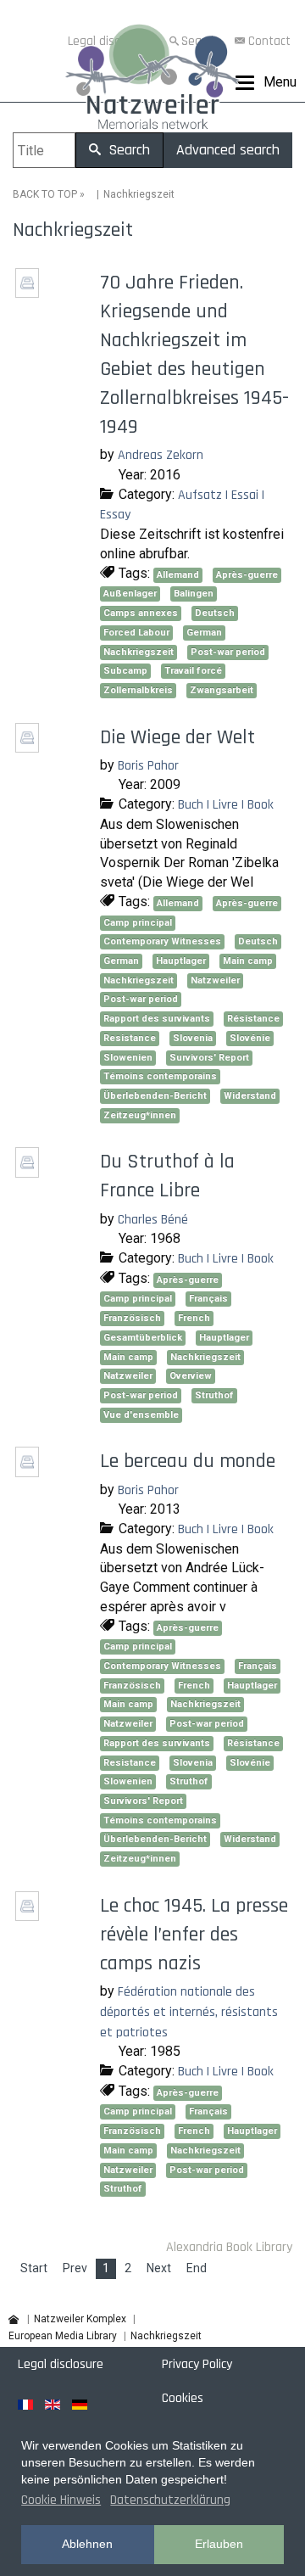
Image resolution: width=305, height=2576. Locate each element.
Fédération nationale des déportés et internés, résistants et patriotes (189, 2012)
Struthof (214, 1395)
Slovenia (193, 1038)
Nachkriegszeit (139, 652)
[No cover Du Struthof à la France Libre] (29, 1171)
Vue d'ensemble (141, 1415)
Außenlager (130, 594)
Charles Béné (153, 1220)
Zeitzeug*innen (140, 1115)
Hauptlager (181, 961)
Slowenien (128, 1058)
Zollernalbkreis (138, 690)
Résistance (253, 1019)
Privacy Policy (197, 2364)
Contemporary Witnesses (162, 941)
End (197, 2268)
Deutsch (215, 613)
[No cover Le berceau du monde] (29, 1471)
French (194, 1318)
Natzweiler (215, 980)
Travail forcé (193, 671)
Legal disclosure (61, 2364)
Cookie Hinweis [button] (61, 2500)
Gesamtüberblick (143, 1338)
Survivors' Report (209, 1058)
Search (127, 150)
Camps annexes (141, 613)
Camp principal (138, 923)
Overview (191, 1376)
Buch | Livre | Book (226, 805)
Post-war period (228, 652)
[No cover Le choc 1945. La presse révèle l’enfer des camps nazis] (29, 1915)
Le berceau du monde (188, 1461)
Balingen (194, 594)
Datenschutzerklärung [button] (170, 2500)
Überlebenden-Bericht (155, 1096)
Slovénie (250, 1038)
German (204, 633)
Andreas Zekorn (161, 455)
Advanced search (228, 150)
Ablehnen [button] (87, 2544)
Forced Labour (136, 633)
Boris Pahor (148, 766)
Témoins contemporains (160, 1076)
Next (159, 2268)
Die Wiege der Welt (177, 737)
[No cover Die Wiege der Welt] (29, 746)
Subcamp (125, 671)
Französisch (132, 1318)
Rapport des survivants (157, 1019)
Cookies (183, 2398)
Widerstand (250, 1096)
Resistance (130, 1038)
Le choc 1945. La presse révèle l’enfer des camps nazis (194, 1935)
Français (208, 1299)
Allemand (178, 575)
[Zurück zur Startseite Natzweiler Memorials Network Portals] (152, 81)
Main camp (248, 961)
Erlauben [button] (219, 2544)
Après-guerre (247, 575)
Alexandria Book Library (229, 2247)
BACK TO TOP (45, 194)
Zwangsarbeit (222, 690)
